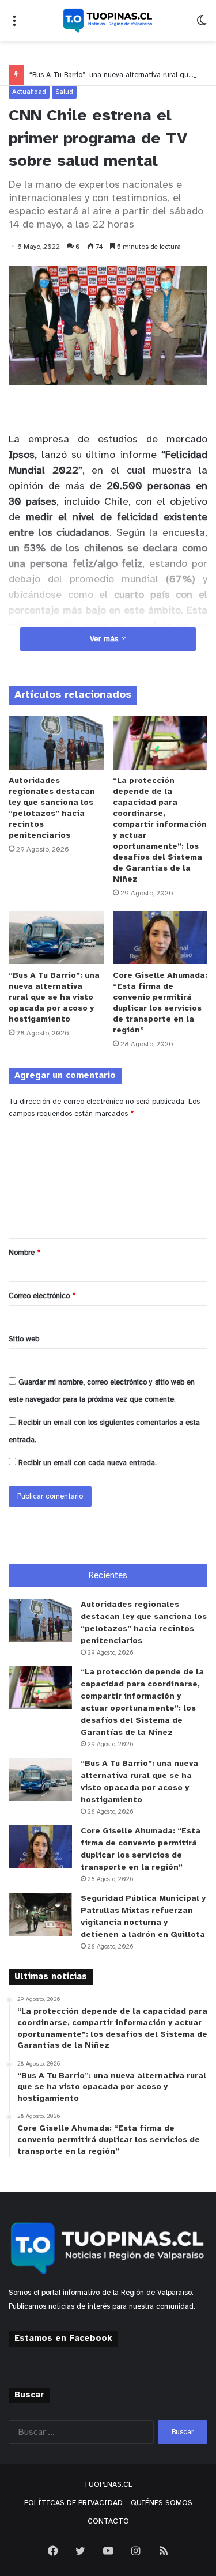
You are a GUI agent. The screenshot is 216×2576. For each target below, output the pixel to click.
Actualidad (29, 92)
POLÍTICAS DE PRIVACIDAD (73, 2503)
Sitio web (24, 1339)
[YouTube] (108, 2551)
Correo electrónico (42, 1296)
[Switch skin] (202, 25)
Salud (64, 92)
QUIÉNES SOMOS (162, 2503)
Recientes (108, 1576)
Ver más (105, 639)
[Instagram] (136, 2551)
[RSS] (164, 2551)
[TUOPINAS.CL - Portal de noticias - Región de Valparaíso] (108, 20)
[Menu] (14, 25)
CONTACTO (108, 2522)
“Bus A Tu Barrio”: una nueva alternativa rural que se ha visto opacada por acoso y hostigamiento (54, 998)
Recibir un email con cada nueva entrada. (88, 1463)
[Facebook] (53, 2551)
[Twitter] (81, 2551)
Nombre (24, 1253)
